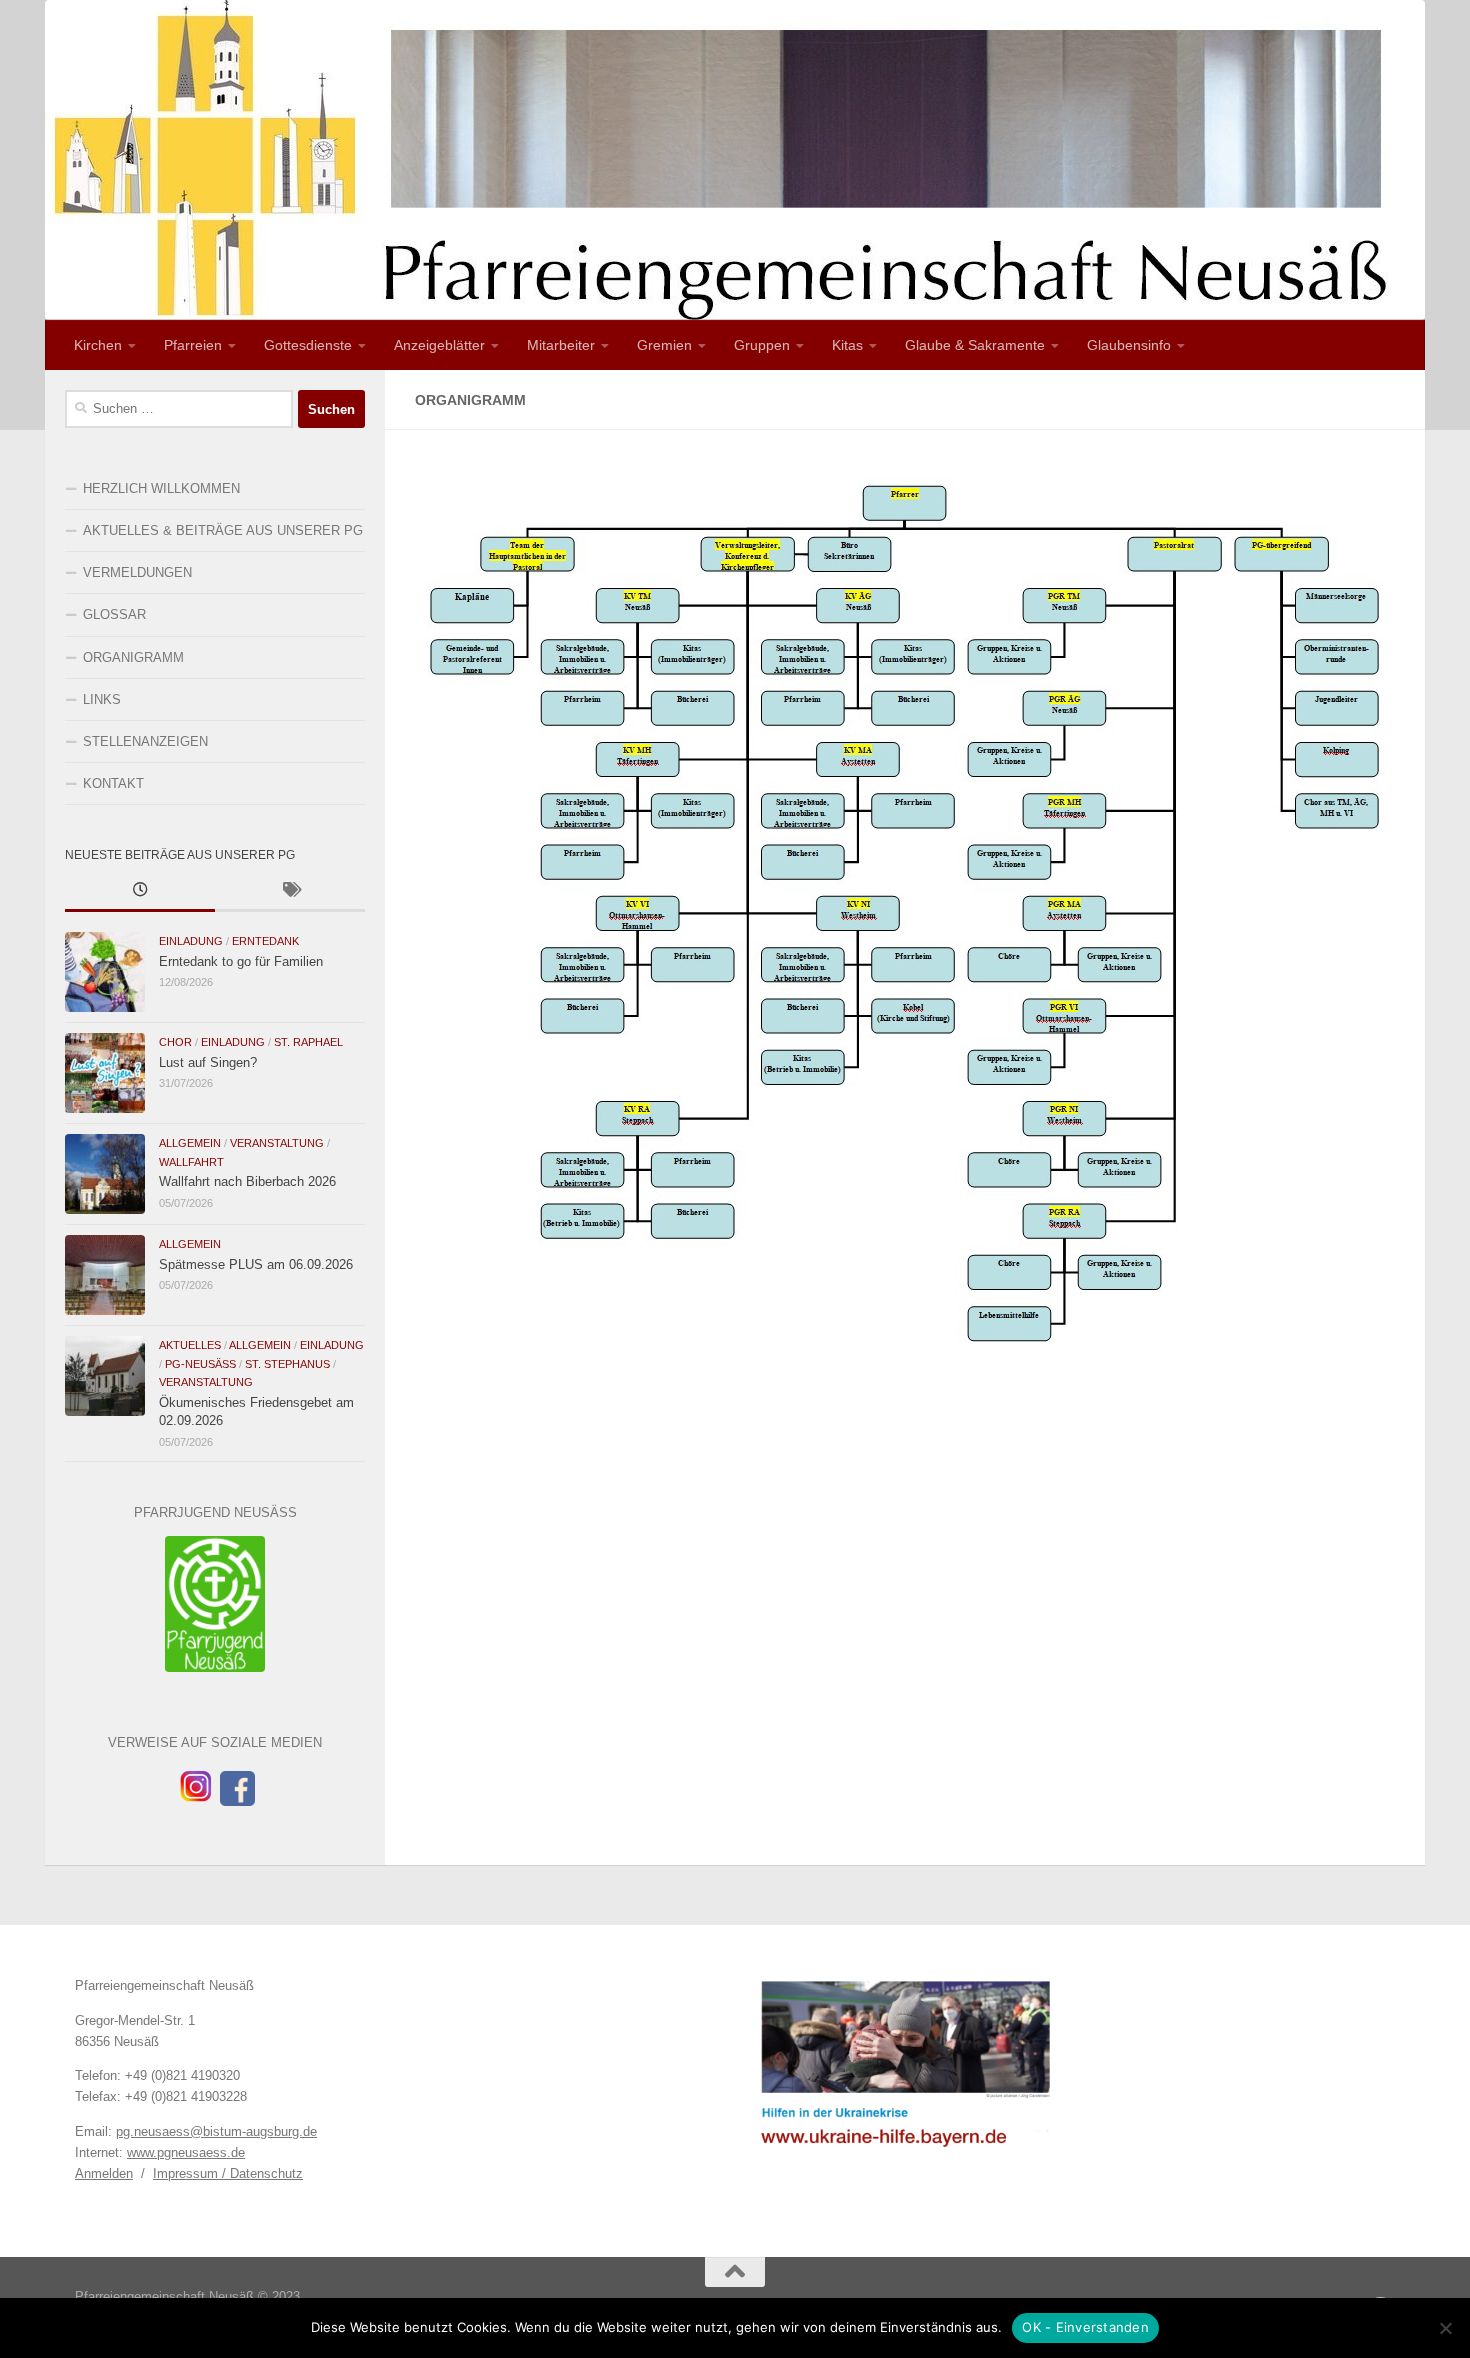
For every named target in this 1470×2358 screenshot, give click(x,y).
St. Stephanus (287, 1364)
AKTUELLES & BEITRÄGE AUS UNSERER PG (223, 530)
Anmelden (104, 2173)
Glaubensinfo (1129, 345)
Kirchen (98, 345)
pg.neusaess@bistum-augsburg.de (216, 2131)
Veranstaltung (277, 1143)
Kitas (847, 345)
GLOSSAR (114, 614)
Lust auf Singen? (208, 1062)
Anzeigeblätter (439, 345)
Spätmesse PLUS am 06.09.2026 (256, 1264)
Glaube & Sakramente (975, 345)
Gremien (664, 345)
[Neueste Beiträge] (140, 892)
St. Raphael (308, 1042)
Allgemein (190, 1143)
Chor (175, 1042)
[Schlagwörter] (290, 892)
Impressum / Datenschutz (228, 2173)
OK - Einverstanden (1085, 2327)
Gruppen (762, 345)
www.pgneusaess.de (186, 2152)
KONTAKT (113, 783)
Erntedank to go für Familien (241, 961)
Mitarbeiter (561, 345)
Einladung (191, 941)
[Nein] (1445, 2328)
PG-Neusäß (200, 1364)
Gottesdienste (308, 345)
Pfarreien (193, 345)
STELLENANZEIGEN (145, 741)
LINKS (102, 699)
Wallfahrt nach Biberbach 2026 (247, 1181)
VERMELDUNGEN (137, 572)
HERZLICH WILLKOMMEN (161, 488)
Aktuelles (190, 1345)
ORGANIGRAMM (133, 657)
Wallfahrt (191, 1162)
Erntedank (265, 941)
